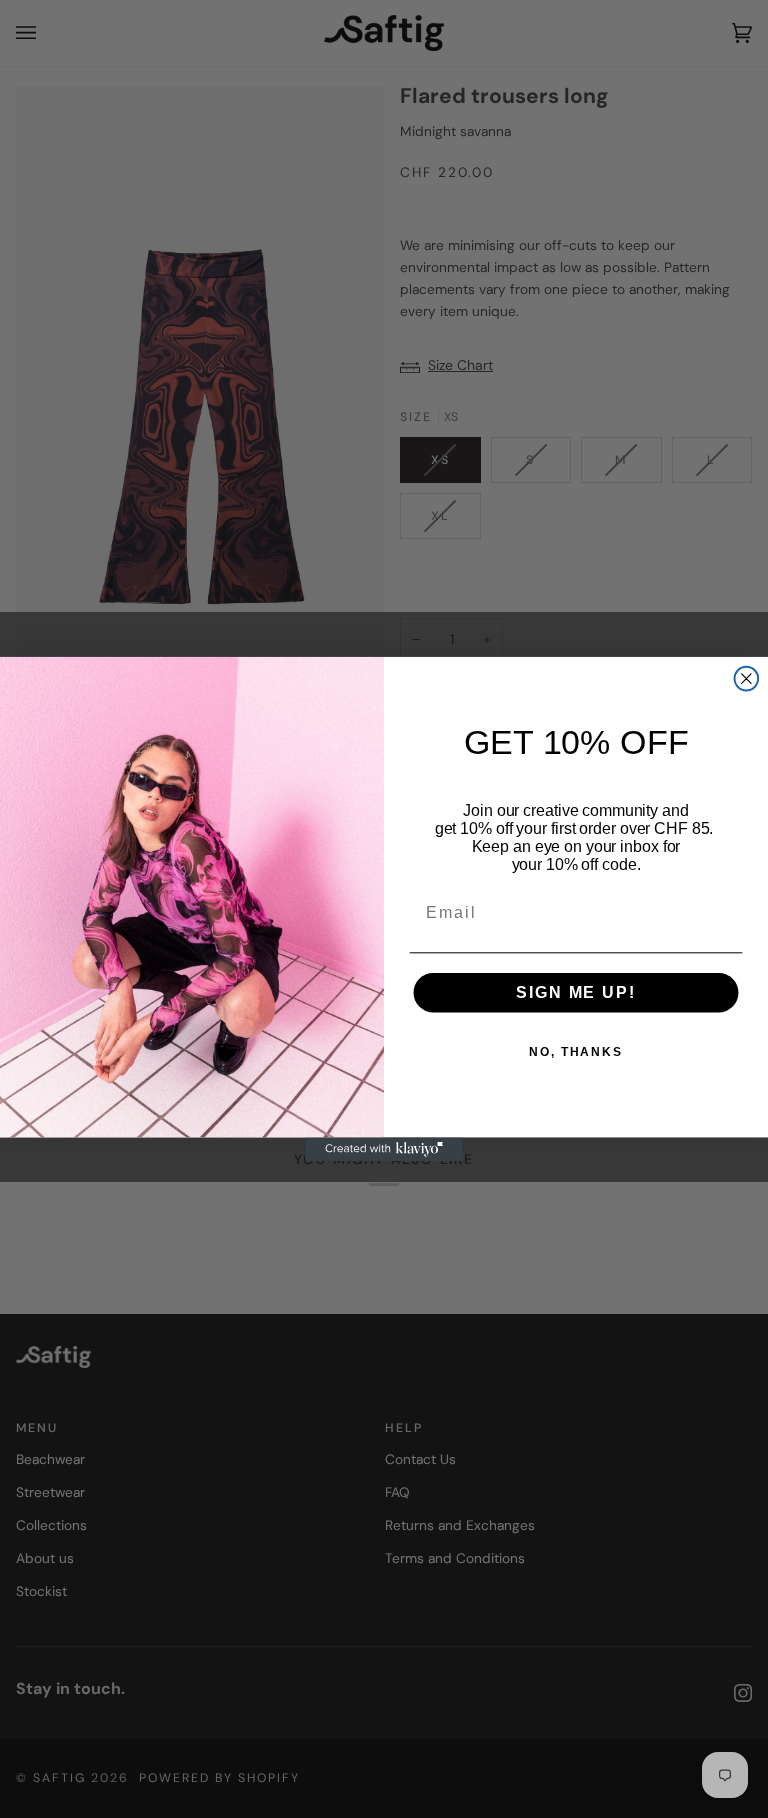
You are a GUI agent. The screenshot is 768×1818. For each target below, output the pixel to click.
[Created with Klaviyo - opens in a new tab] (384, 1149)
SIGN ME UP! (575, 992)
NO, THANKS (576, 1052)
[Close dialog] (747, 679)
